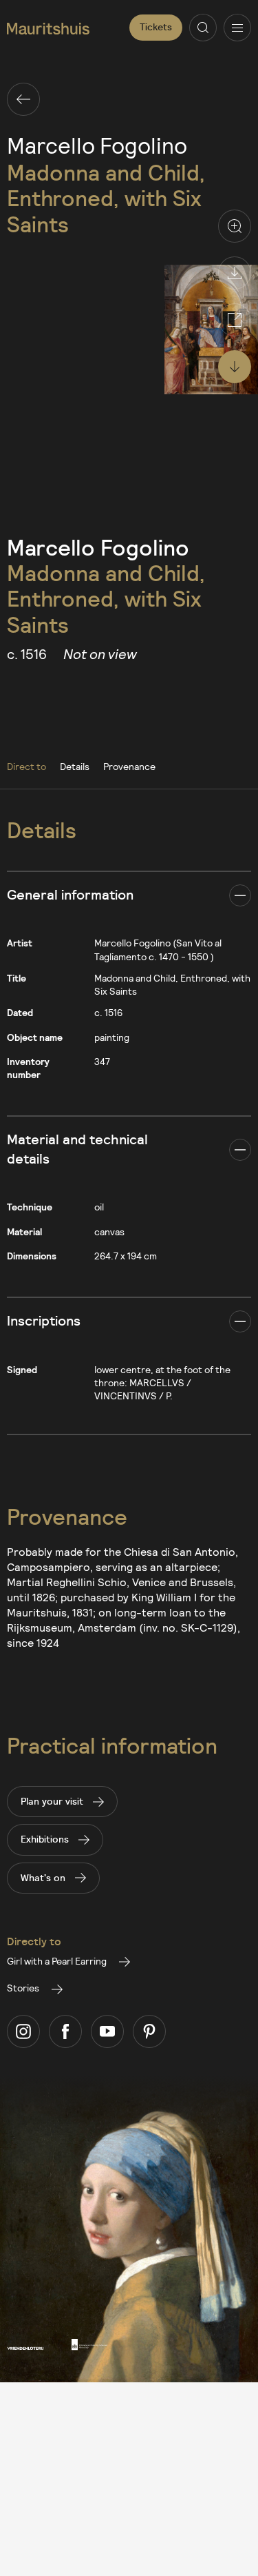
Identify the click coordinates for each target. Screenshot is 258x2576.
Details (75, 766)
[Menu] (237, 28)
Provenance (129, 766)
